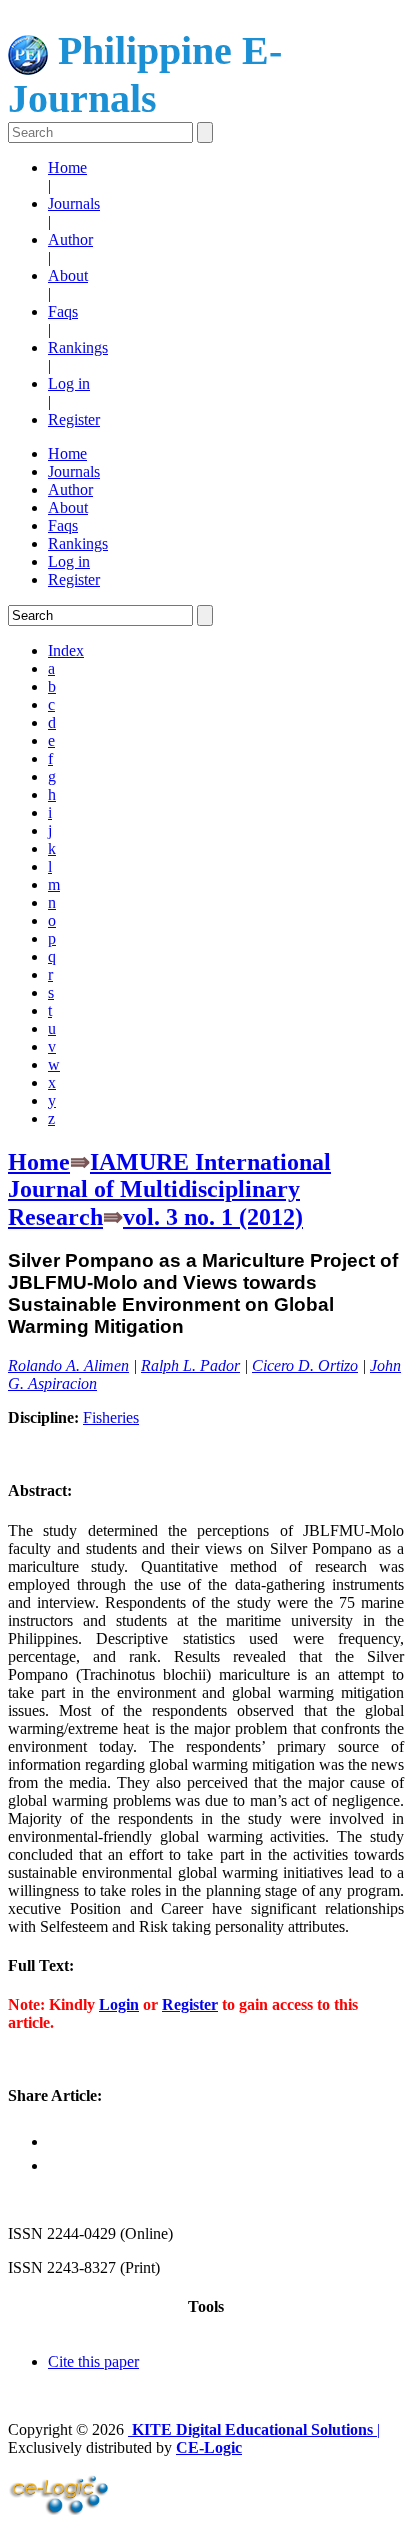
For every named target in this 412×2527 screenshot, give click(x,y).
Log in (69, 383)
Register (74, 419)
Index (66, 650)
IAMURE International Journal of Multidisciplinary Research (169, 1189)
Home (67, 167)
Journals (74, 203)
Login (119, 2004)
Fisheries (111, 1417)
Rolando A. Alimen (68, 1365)
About (68, 275)
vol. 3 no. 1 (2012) (213, 1217)
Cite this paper (93, 2361)
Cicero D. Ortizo (305, 1365)
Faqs (63, 311)
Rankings (78, 347)
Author (70, 239)
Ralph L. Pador (190, 1365)
